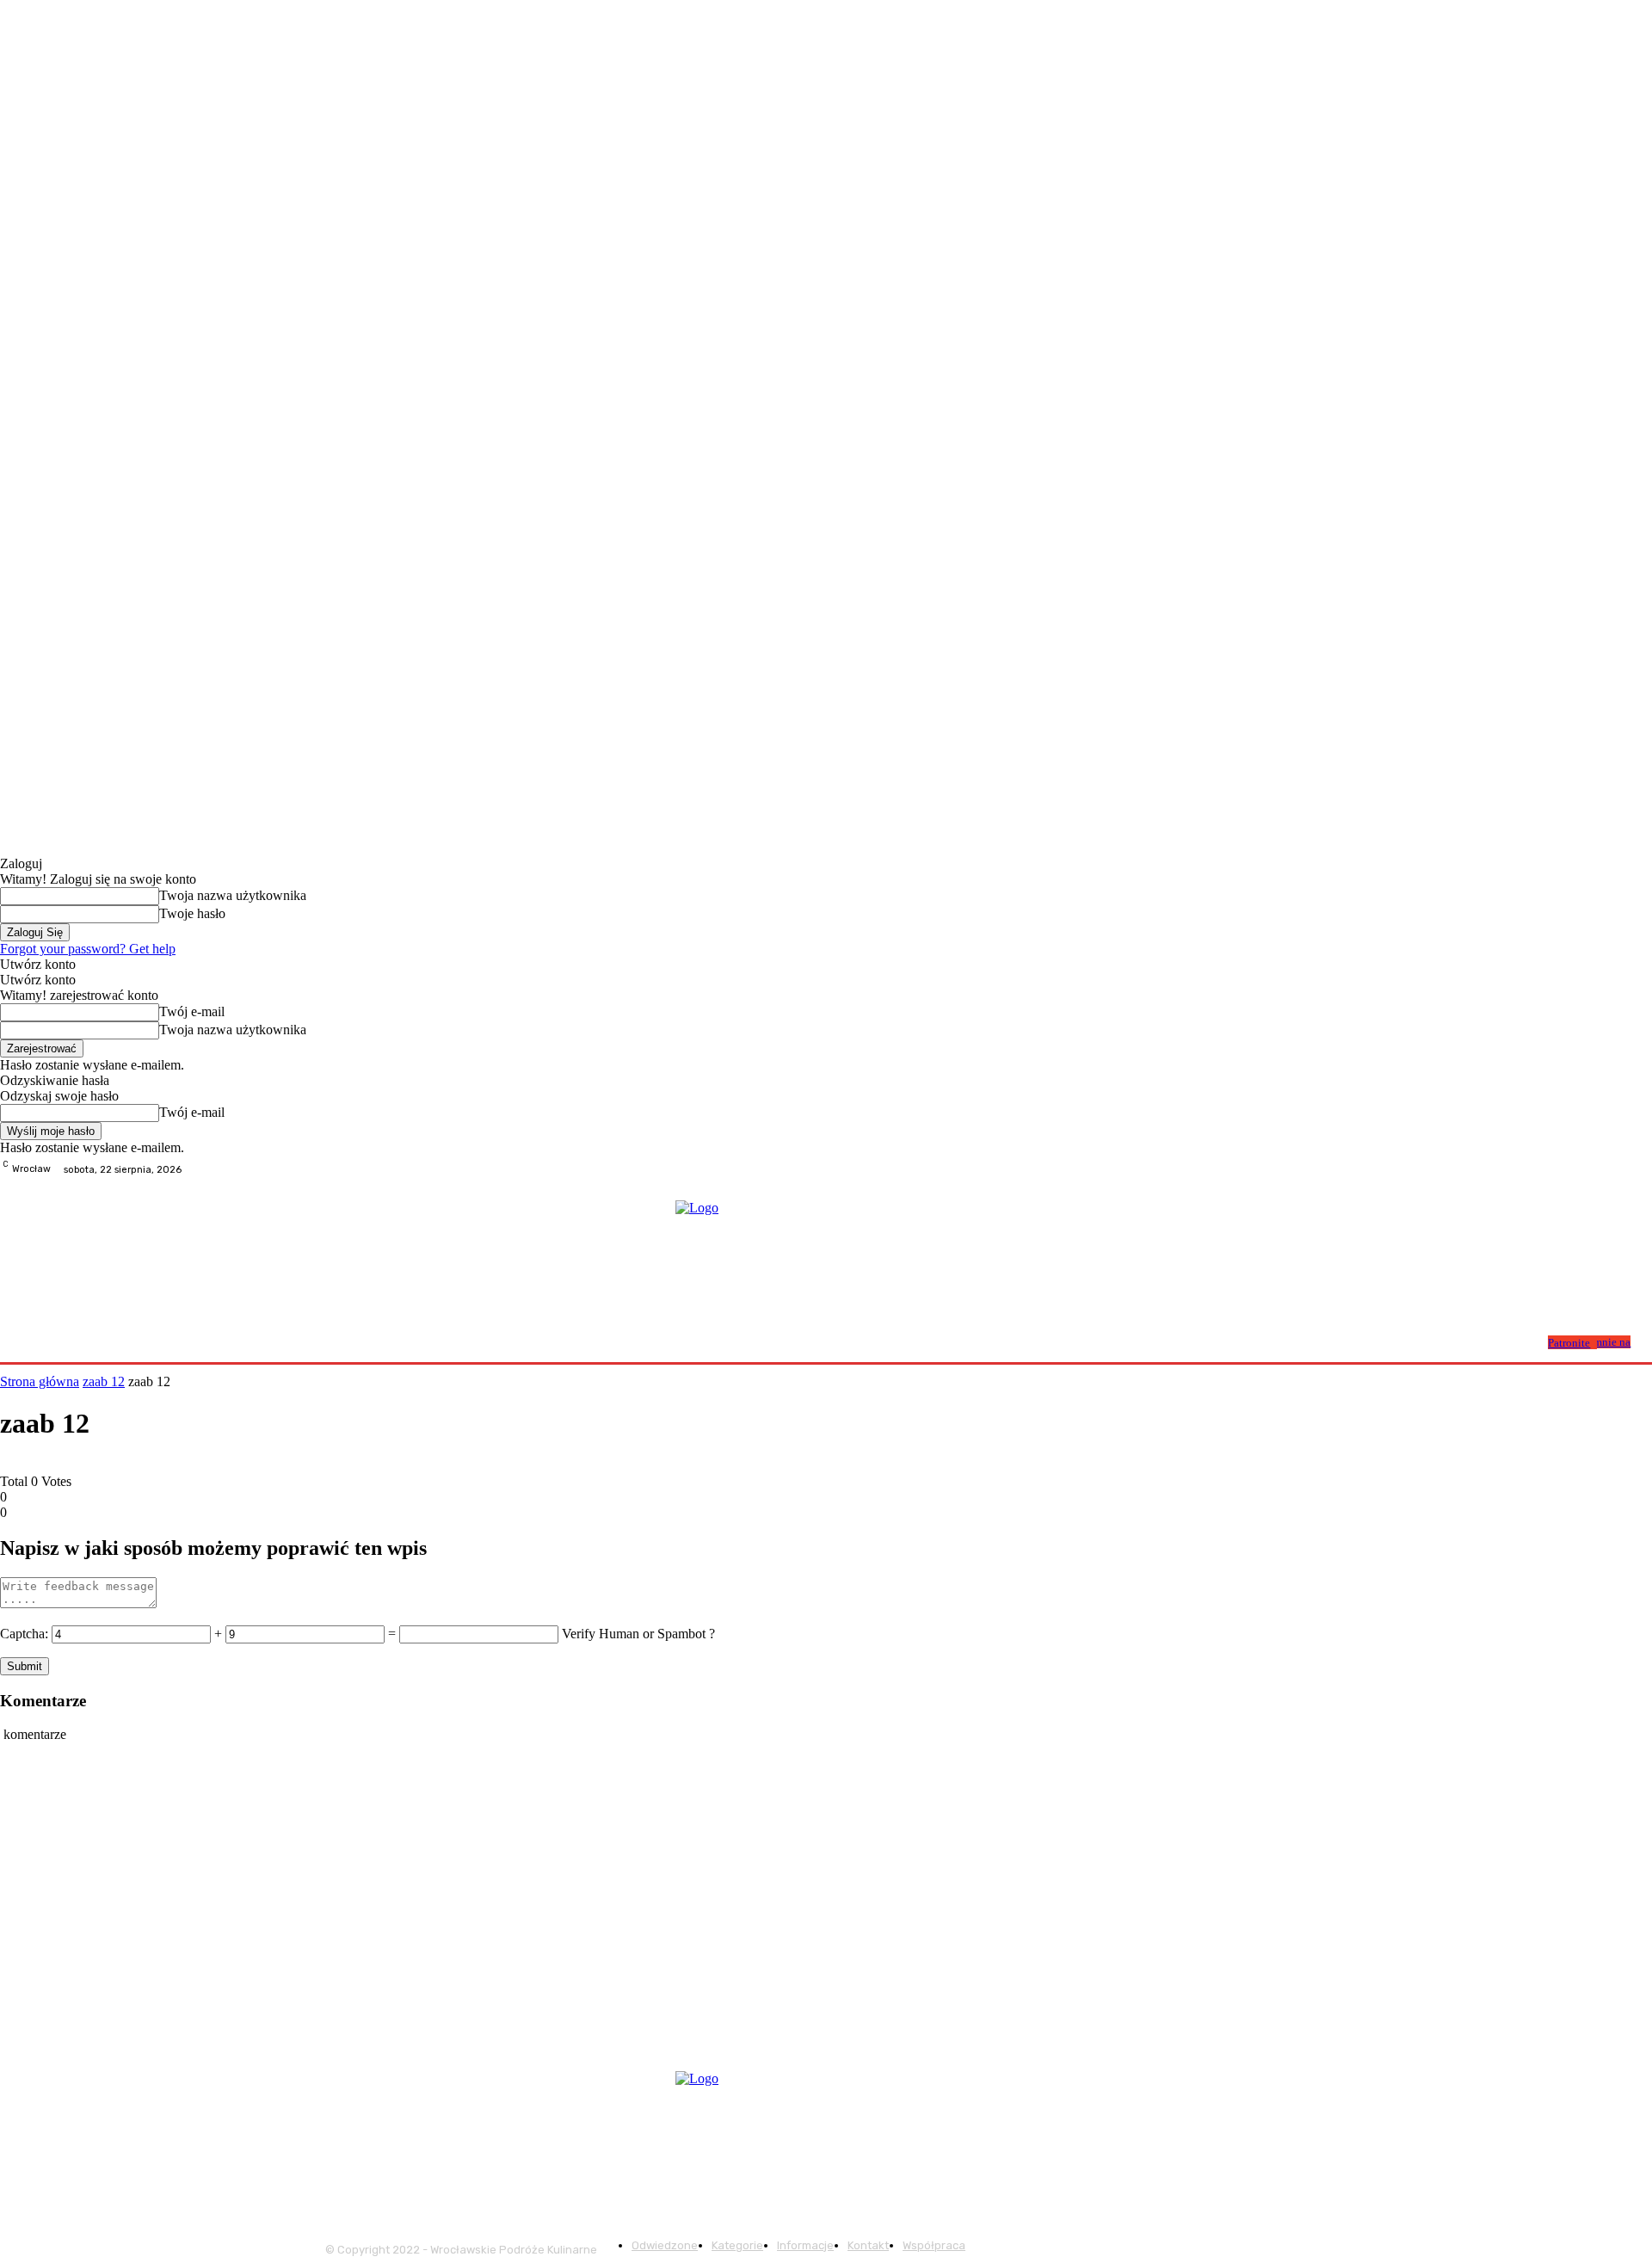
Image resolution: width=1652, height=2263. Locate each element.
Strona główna (40, 1381)
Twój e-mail (192, 1011)
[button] (1529, 1341)
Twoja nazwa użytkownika (233, 895)
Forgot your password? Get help (88, 949)
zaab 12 (104, 1381)
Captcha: (24, 1634)
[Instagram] (1621, 1169)
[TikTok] (1642, 1169)
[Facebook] (1600, 1169)
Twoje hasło (192, 913)
